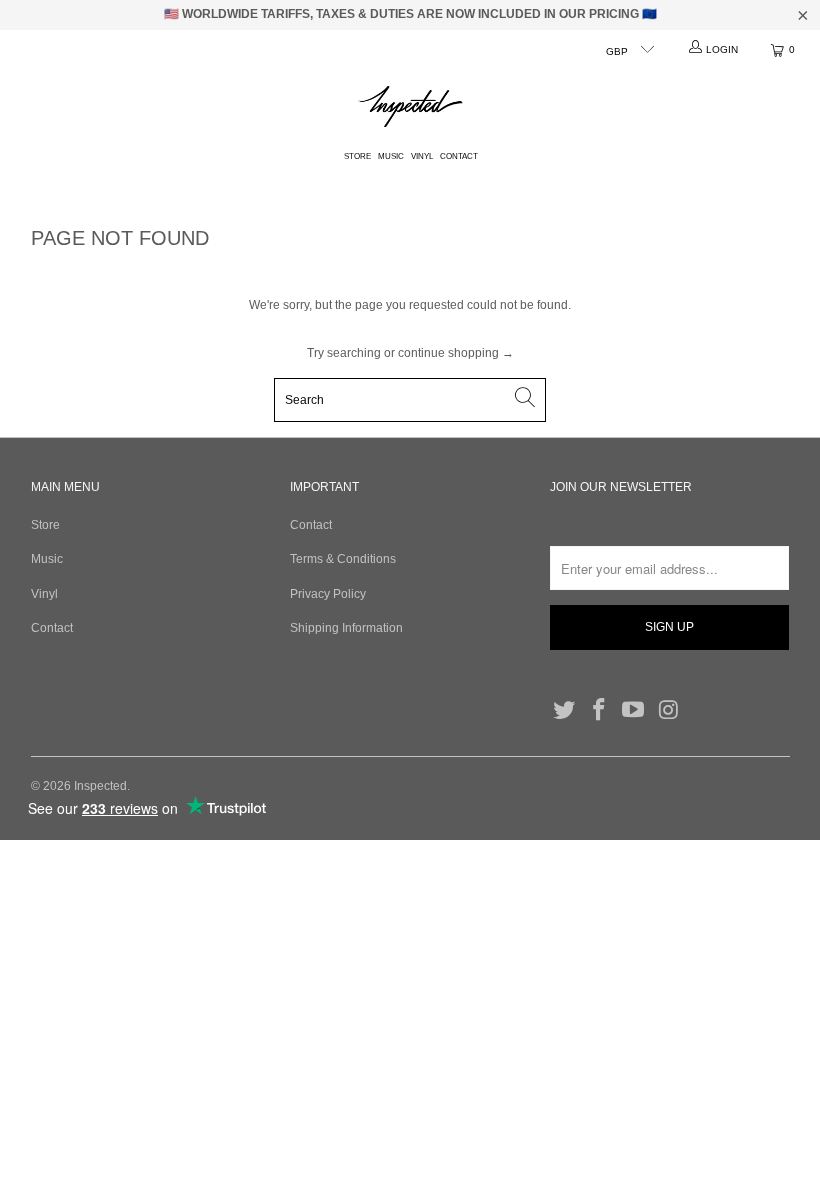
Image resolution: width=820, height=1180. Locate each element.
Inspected (100, 786)
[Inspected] (410, 107)
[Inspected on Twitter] (565, 711)
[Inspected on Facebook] (600, 711)
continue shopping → (456, 353)
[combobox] (410, 400)
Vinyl (422, 156)
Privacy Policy (328, 594)
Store (357, 156)
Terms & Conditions (343, 559)
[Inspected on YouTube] (634, 711)
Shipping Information (346, 628)
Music (391, 156)
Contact (459, 156)
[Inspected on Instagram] (669, 711)
